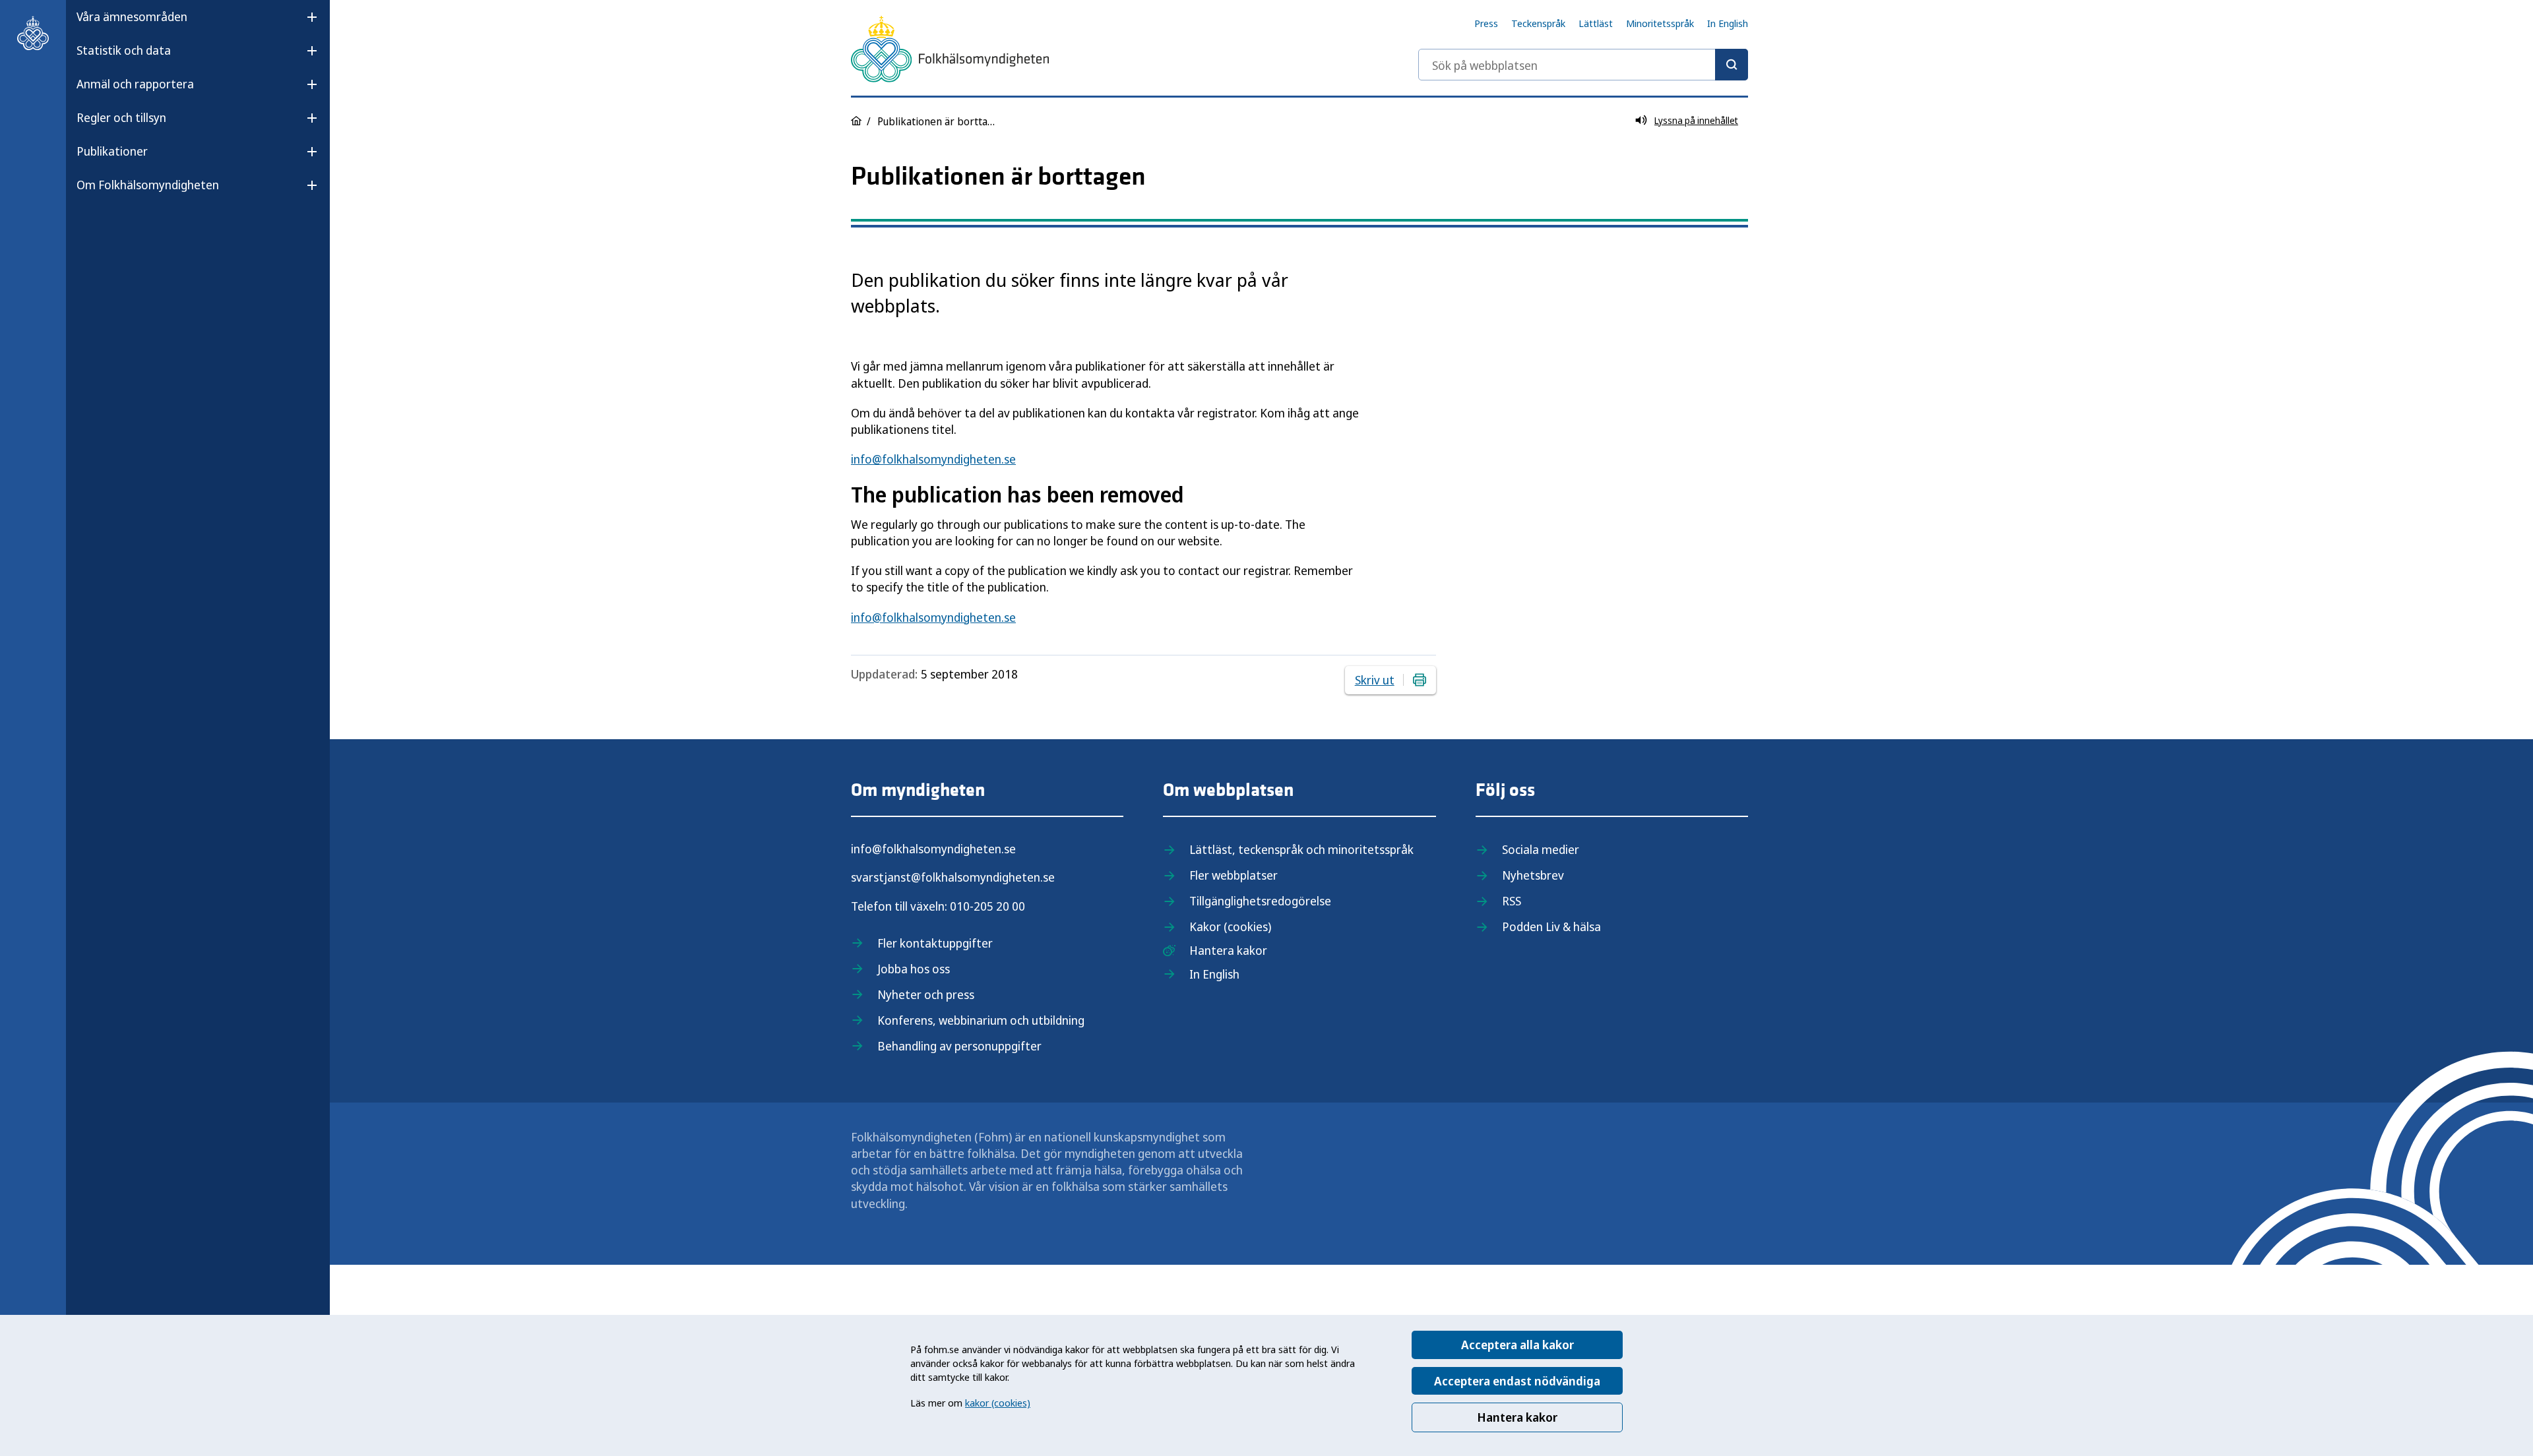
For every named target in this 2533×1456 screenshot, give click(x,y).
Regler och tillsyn (121, 117)
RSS (1512, 901)
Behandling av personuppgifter (959, 1046)
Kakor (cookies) (1230, 926)
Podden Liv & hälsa (1551, 926)
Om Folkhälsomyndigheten (148, 185)
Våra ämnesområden (132, 16)
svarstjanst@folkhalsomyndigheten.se (953, 877)
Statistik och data (124, 50)
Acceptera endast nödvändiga (1517, 1381)
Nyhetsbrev (1533, 875)
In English (1728, 23)
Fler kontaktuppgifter (935, 943)
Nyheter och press (926, 994)
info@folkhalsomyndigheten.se (933, 459)
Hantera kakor (1517, 1417)
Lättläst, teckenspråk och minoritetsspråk (1301, 849)
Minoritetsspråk (1660, 23)
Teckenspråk (1538, 23)
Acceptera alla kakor (1517, 1345)
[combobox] (1583, 65)
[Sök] (1732, 65)
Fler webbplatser (1234, 875)
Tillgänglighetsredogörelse (1260, 901)
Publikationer (112, 151)
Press (1486, 23)
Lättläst (1596, 23)
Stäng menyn (111, 227)
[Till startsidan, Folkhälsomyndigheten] (33, 33)
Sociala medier (1541, 849)
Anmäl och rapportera (135, 84)
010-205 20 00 (987, 906)
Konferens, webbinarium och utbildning (981, 1020)
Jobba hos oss (914, 969)
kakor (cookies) (998, 1403)
